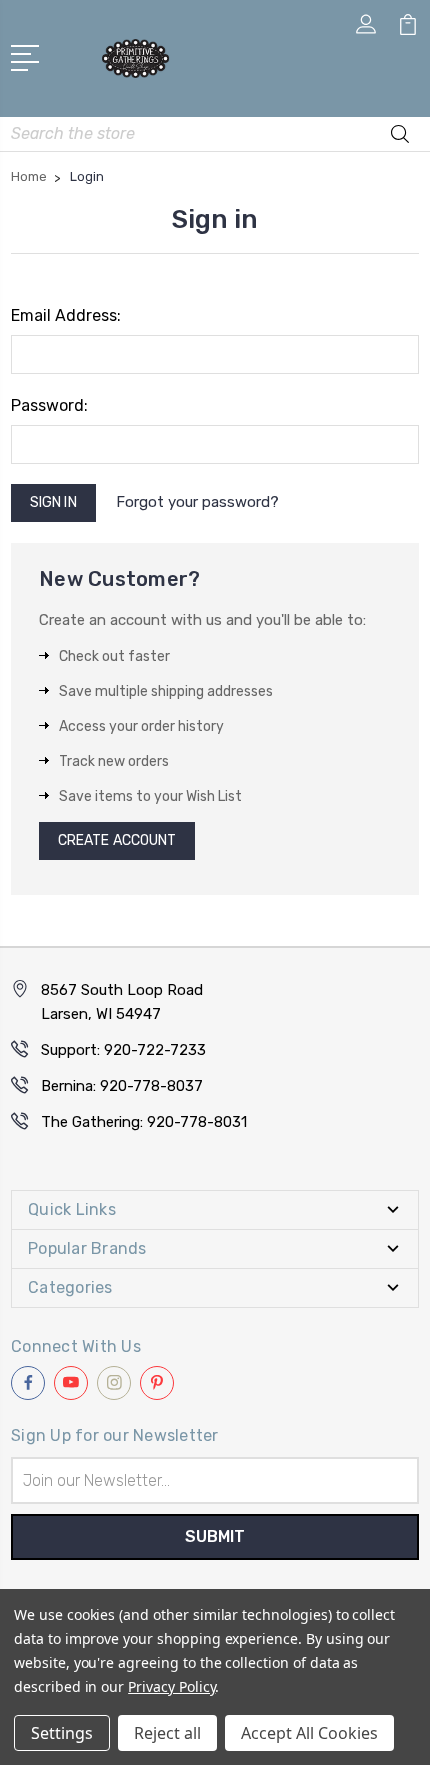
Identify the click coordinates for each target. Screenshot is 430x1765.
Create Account (117, 840)
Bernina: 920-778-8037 (122, 1086)
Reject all (167, 1733)
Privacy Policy (171, 1686)
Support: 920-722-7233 (123, 1050)
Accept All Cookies (309, 1733)
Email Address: (66, 315)
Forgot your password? (197, 502)
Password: (49, 405)
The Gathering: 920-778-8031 (144, 1122)
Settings (62, 1733)
